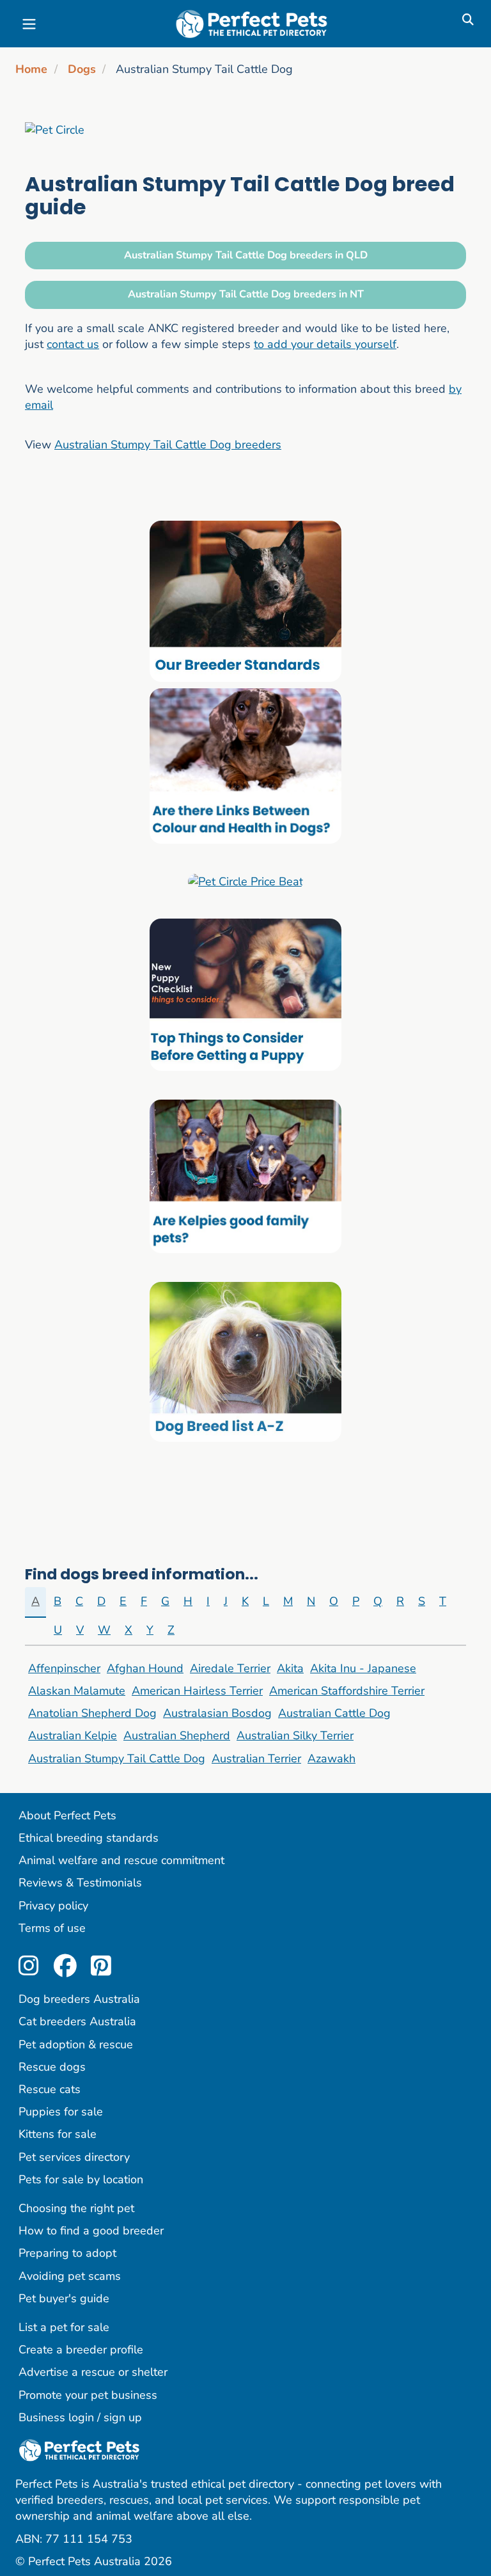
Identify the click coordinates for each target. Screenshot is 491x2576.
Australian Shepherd (177, 1735)
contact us (73, 344)
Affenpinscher (64, 1668)
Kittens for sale (58, 2134)
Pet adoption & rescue (76, 2044)
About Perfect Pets (67, 1815)
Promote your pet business (88, 2395)
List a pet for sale (64, 2327)
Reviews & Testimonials (80, 1883)
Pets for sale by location (81, 2179)
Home (31, 69)
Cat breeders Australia (77, 2021)
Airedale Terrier (230, 1668)
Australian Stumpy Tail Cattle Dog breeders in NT (246, 294)
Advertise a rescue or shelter (93, 2372)
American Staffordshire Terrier (347, 1691)
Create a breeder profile (81, 2350)
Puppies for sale (61, 2112)
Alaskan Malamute (77, 1691)
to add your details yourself (325, 344)
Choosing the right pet (76, 2208)
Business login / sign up (80, 2417)
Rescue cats (50, 2089)
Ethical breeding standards (89, 1838)
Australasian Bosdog (217, 1713)
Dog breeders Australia (79, 1999)
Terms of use (52, 1928)
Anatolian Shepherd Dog (92, 1713)
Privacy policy (53, 1906)
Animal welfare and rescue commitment (121, 1860)
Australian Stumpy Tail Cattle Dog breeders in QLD (246, 255)
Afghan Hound (145, 1668)
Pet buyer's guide (64, 2298)
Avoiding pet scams (70, 2276)
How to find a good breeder (91, 2231)
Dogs (82, 69)
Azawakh (331, 1758)
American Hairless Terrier (197, 1691)
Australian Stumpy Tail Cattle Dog (117, 1758)
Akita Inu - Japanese (363, 1668)
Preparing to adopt (67, 2253)
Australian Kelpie (73, 1735)
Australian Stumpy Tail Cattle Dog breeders (168, 445)
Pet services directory (74, 2157)
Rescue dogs (52, 2067)
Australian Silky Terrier (295, 1735)
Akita (290, 1668)
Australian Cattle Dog (334, 1713)
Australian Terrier (256, 1758)
